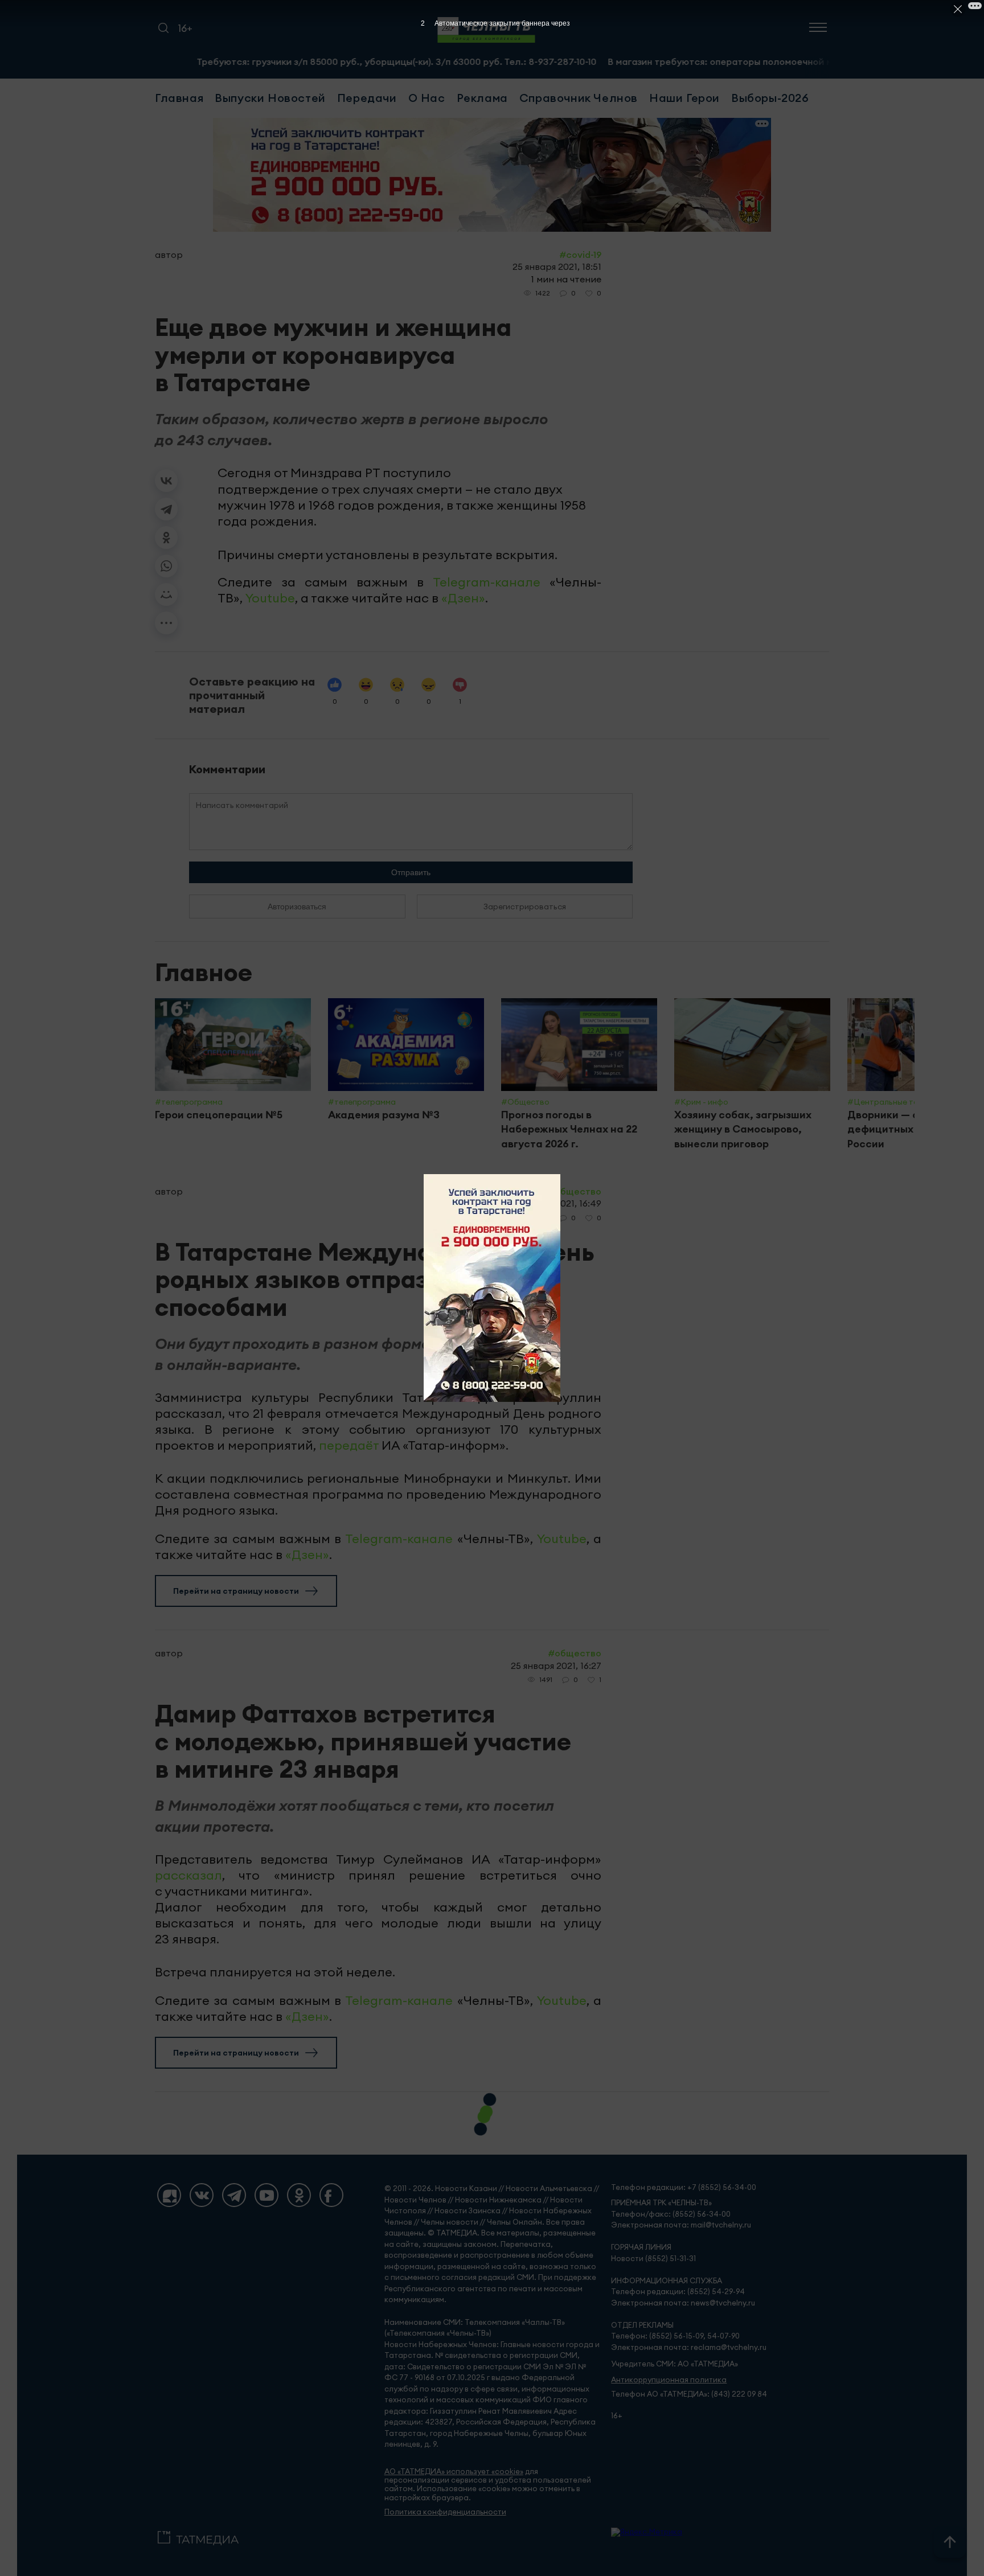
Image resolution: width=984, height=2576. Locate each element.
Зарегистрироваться (525, 906)
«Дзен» (463, 598)
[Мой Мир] (166, 594)
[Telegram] (166, 509)
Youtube (270, 598)
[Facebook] (331, 2195)
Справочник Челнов (579, 98)
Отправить (411, 872)
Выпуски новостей (270, 98)
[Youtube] (266, 2195)
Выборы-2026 (770, 98)
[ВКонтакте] (166, 481)
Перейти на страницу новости (236, 1591)
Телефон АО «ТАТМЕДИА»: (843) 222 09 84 (689, 2394)
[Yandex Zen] (169, 2195)
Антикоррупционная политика (669, 2380)
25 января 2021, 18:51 (557, 266)
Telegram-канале (487, 582)
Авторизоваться (297, 906)
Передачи (367, 98)
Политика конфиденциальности (445, 2512)
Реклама (482, 98)
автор (169, 255)
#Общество (575, 1191)
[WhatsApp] (166, 566)
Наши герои (684, 98)
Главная (179, 98)
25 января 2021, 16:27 (556, 1666)
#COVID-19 (580, 255)
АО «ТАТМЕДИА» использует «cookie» (454, 2472)
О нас (427, 98)
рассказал (188, 1875)
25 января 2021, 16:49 (555, 1203)
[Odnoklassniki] (299, 2195)
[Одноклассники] (166, 538)
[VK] (202, 2195)
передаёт (350, 1445)
